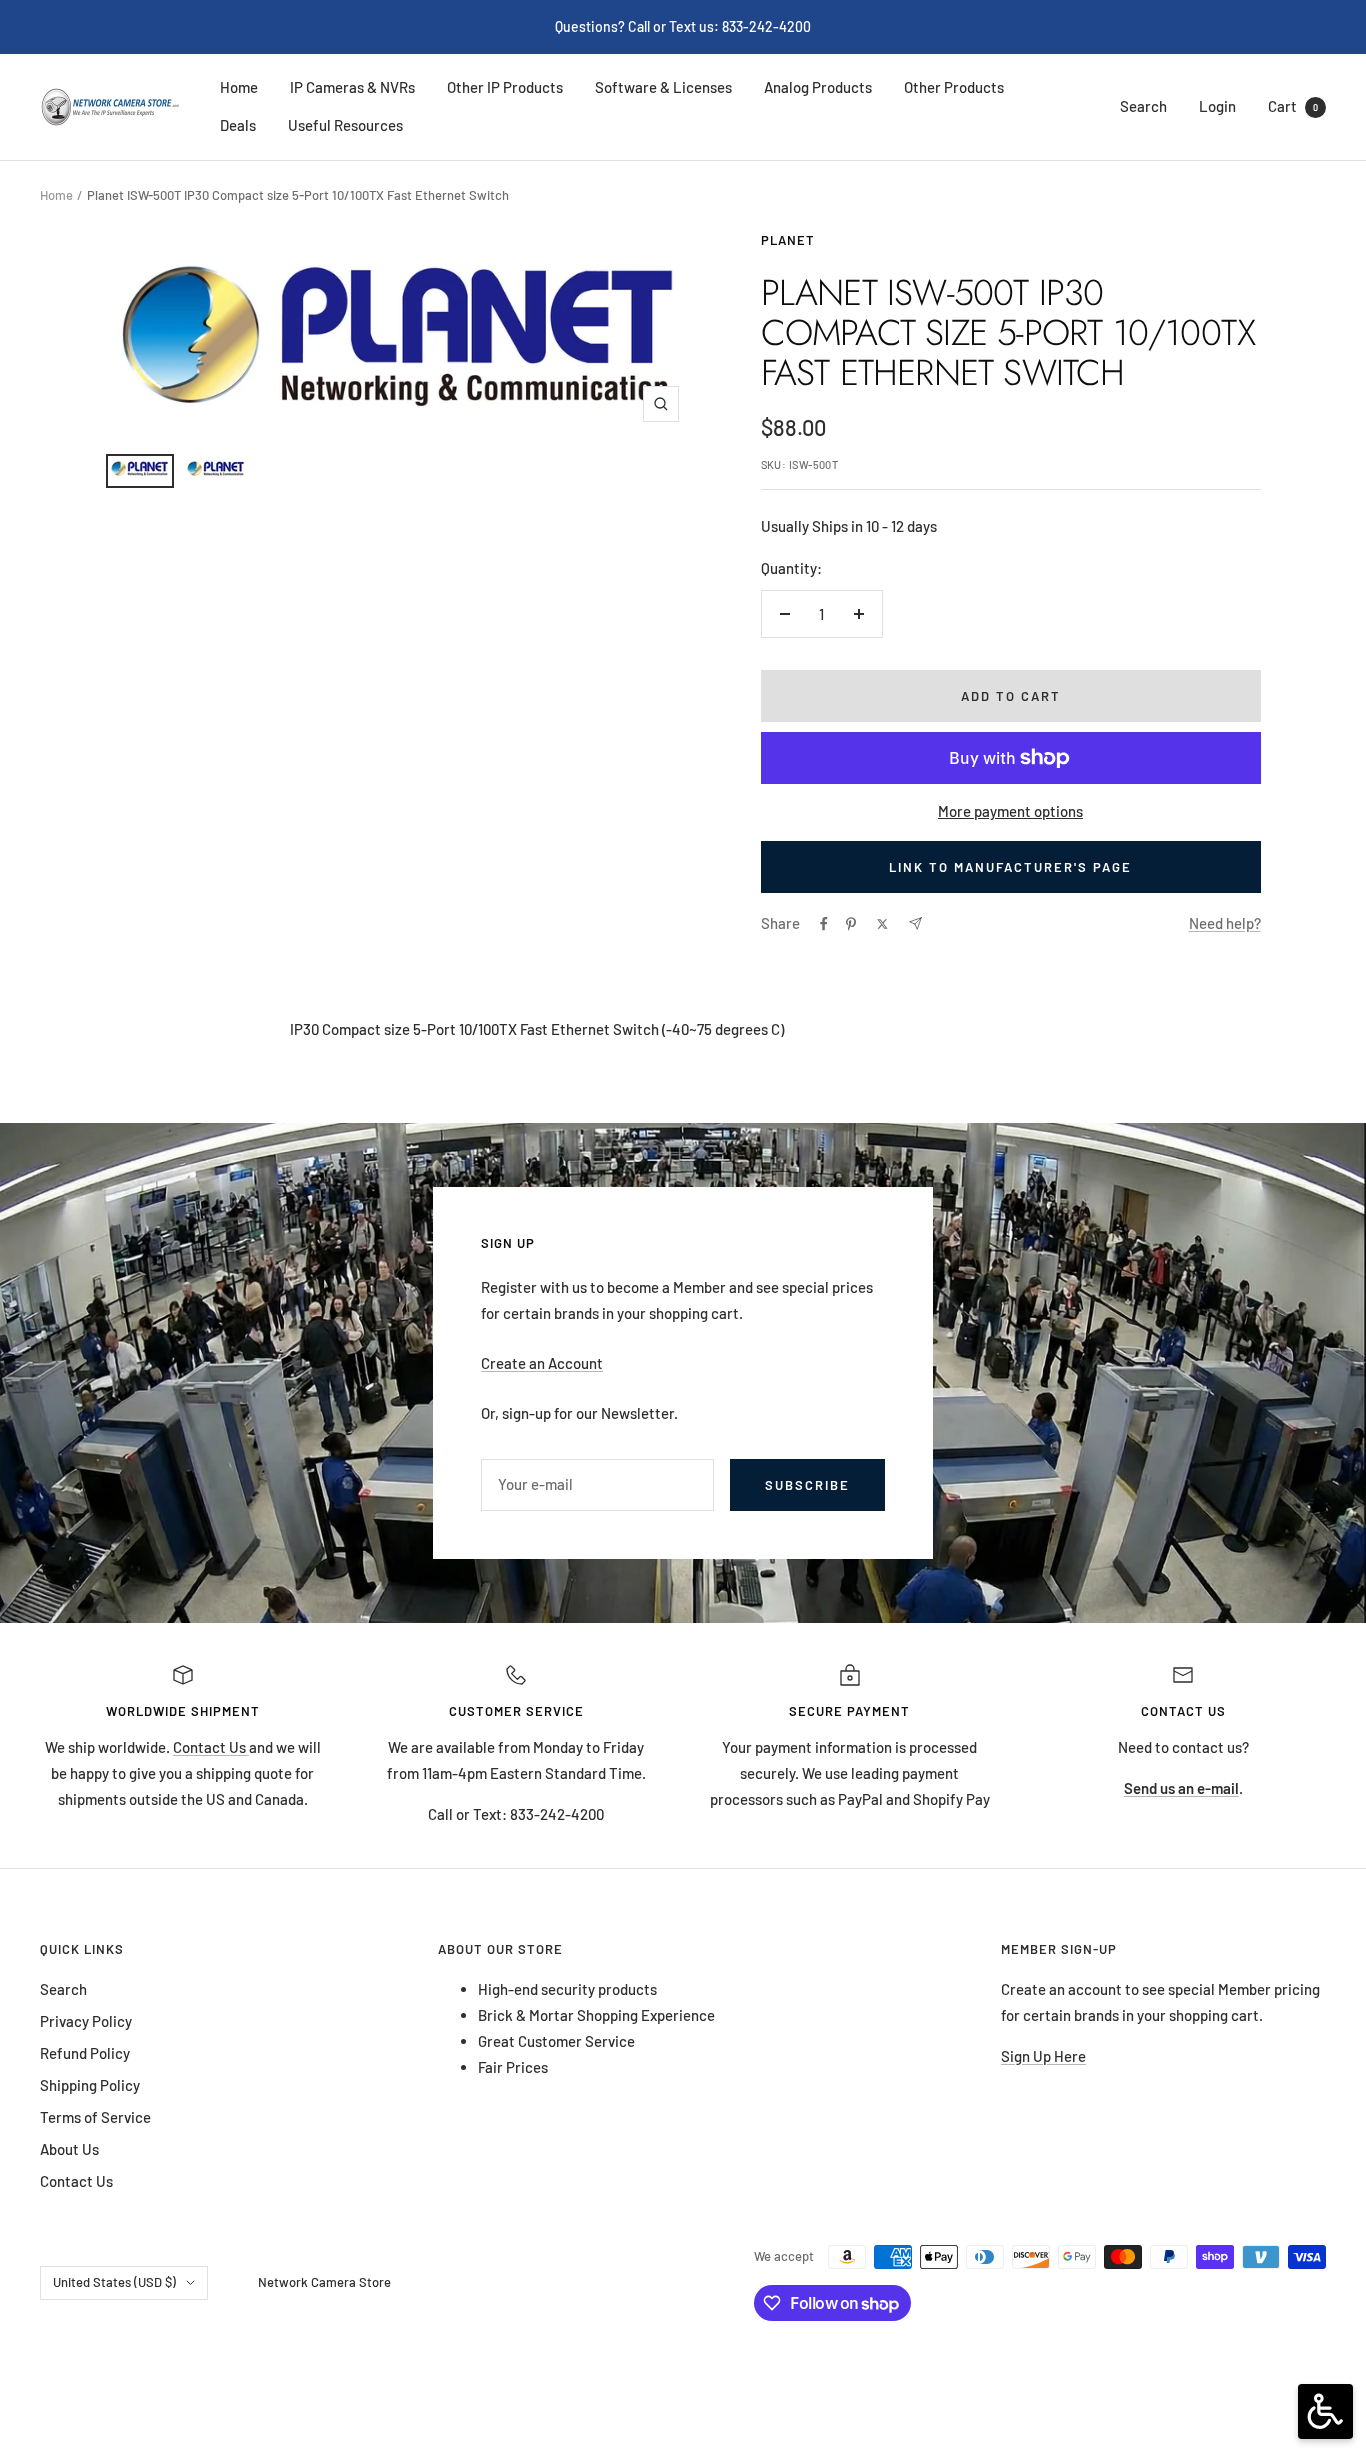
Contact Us (211, 1747)
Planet (788, 240)
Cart (1293, 106)
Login (1217, 106)
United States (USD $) (114, 2282)
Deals (238, 125)
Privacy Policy (86, 2021)
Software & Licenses (663, 87)
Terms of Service (95, 2117)
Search (1143, 106)
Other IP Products (505, 87)
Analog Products (818, 87)
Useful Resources (345, 125)
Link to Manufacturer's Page (1010, 867)
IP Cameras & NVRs (352, 87)
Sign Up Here (1043, 2056)
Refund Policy (85, 2053)
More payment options (1010, 811)
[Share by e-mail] (915, 923)
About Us (69, 2149)
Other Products (954, 87)
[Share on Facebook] (824, 924)
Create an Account (542, 1363)
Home (239, 87)
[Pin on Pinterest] (851, 924)
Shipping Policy (90, 2085)
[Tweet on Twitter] (882, 924)
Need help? (1225, 923)
